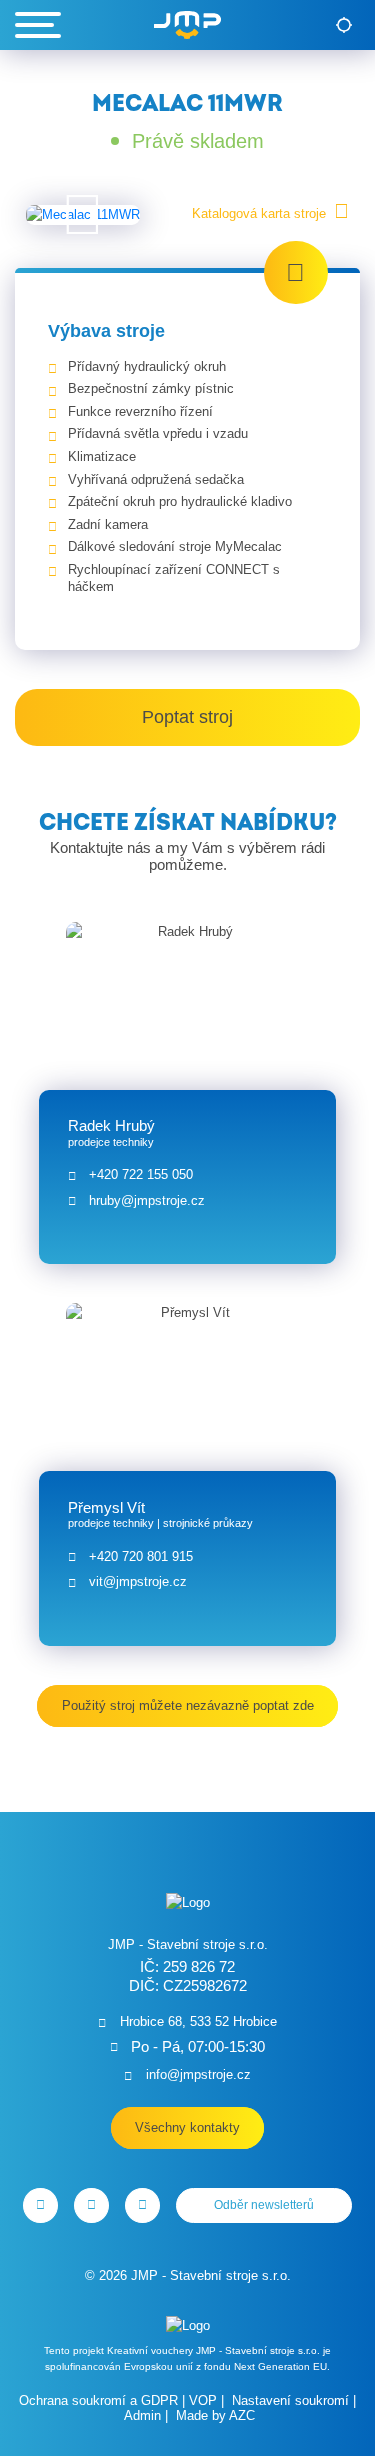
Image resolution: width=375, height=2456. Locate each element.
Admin (142, 2415)
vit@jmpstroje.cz (138, 1581)
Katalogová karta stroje (259, 213)
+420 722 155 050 (141, 1174)
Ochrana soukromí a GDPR (98, 2400)
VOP (203, 2400)
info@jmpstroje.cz (198, 2074)
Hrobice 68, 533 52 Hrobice (198, 2021)
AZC (242, 2415)
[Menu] (38, 25)
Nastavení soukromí (290, 2400)
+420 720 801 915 (141, 1556)
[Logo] (187, 24)
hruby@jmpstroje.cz (147, 1200)
